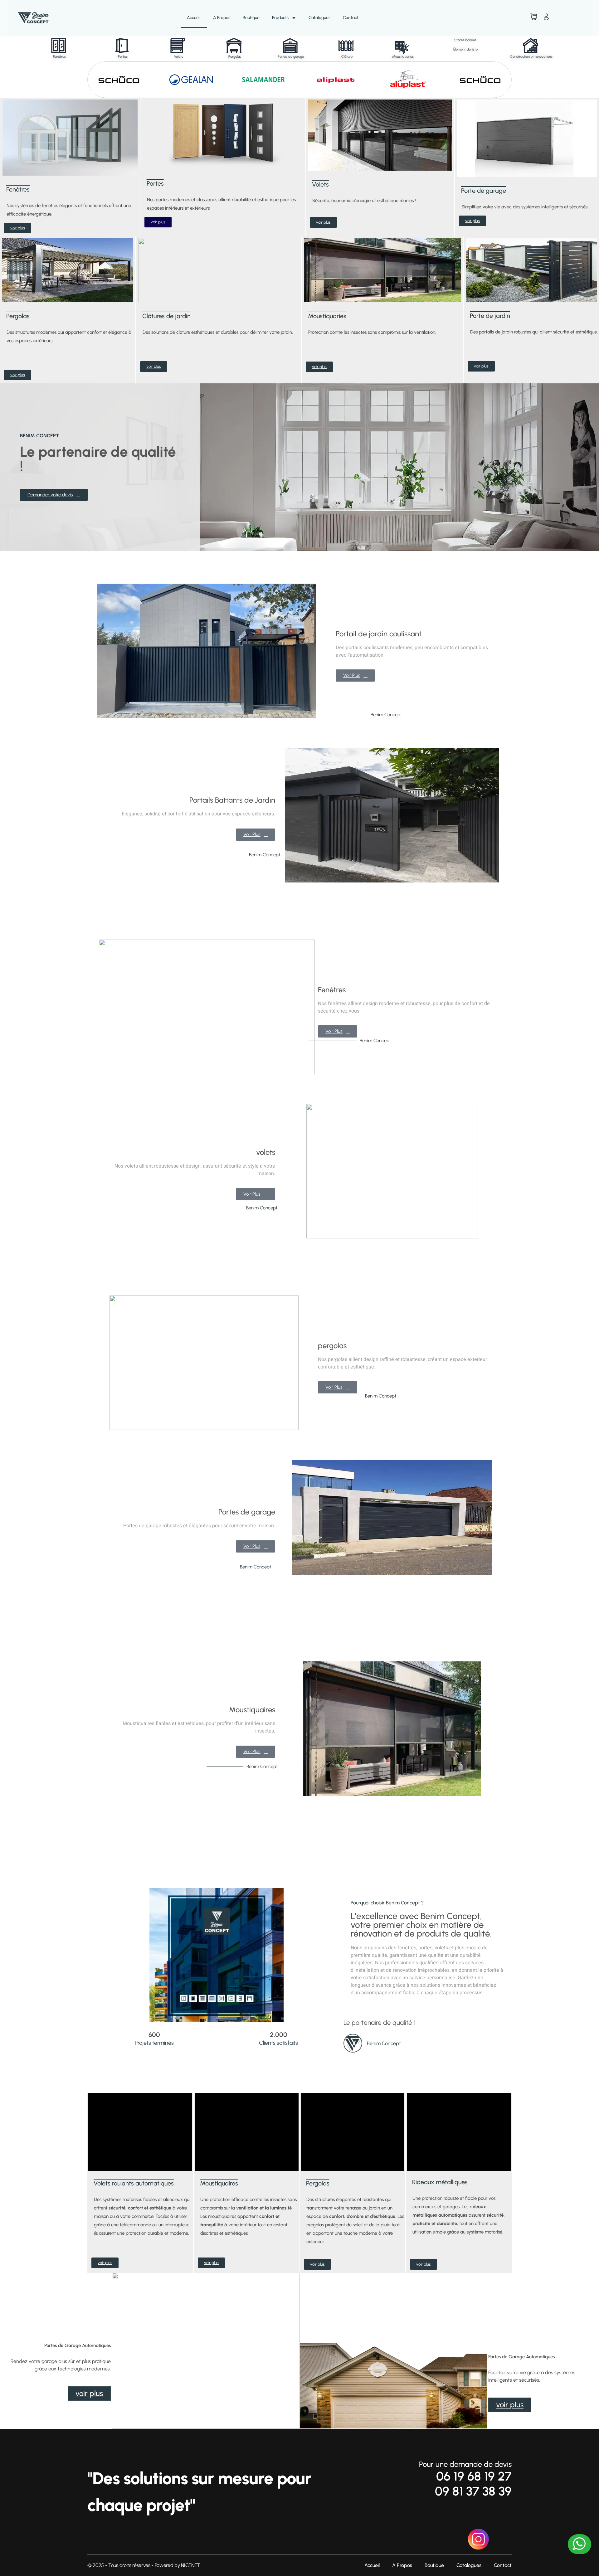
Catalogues (319, 18)
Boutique (251, 18)
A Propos (222, 18)
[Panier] (534, 17)
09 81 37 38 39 (473, 2491)
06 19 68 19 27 (474, 2476)
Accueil (194, 18)
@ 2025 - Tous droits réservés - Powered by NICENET (144, 2565)
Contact (351, 18)
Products (280, 18)
